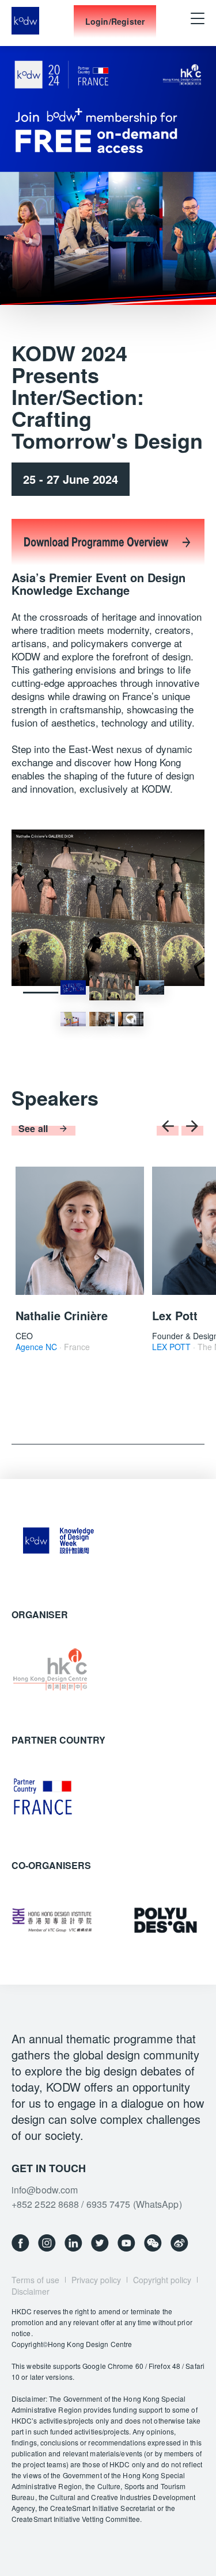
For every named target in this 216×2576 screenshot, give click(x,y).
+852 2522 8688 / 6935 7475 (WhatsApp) (97, 2204)
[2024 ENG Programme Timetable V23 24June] (108, 565)
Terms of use (35, 2280)
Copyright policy (162, 2280)
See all (33, 1128)
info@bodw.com (45, 2190)
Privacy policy (96, 2280)
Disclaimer (31, 2291)
